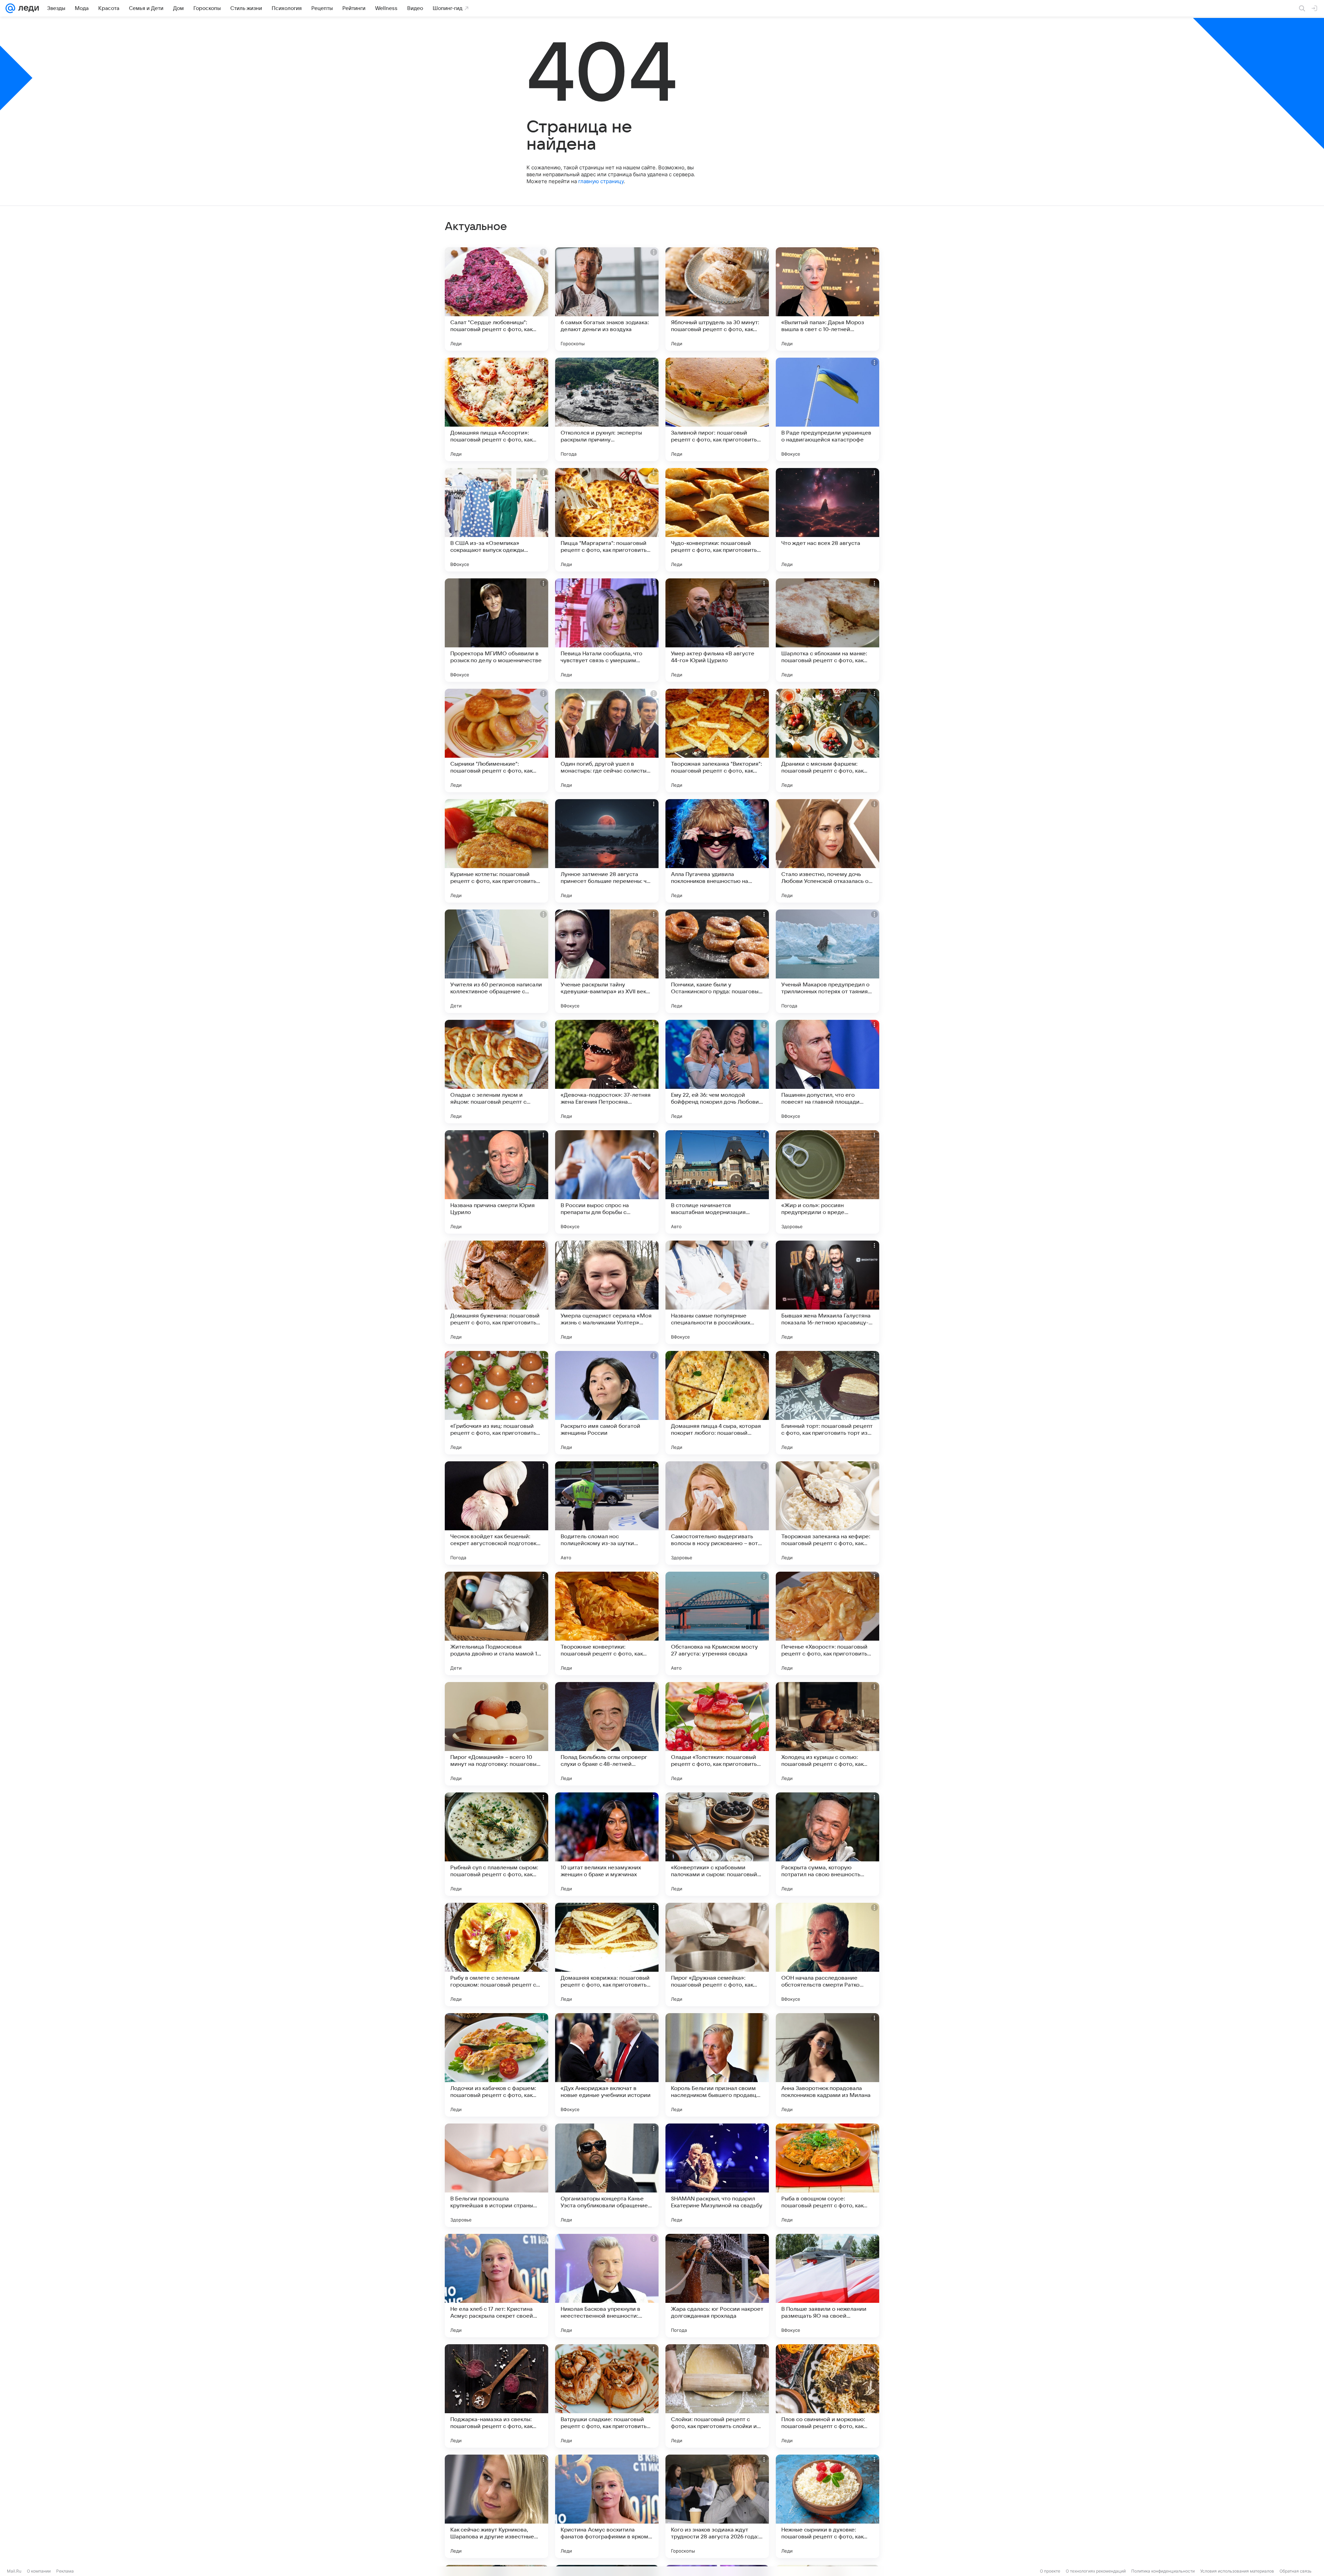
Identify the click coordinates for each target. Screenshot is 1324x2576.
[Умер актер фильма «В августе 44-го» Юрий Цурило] (717, 630)
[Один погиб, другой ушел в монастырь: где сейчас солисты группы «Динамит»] (607, 740)
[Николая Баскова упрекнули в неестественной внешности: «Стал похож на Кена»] (607, 2286)
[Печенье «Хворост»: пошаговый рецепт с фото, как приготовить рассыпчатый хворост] (827, 1623)
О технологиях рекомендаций (1096, 2571)
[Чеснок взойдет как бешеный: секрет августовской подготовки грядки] (496, 1513)
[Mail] (10, 8)
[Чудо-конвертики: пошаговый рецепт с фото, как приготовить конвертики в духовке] (717, 520)
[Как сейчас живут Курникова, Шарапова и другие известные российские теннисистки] (496, 2506)
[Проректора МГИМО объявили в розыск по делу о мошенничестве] (496, 630)
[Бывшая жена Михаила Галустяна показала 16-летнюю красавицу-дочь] (827, 1292)
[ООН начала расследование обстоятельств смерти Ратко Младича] (827, 1955)
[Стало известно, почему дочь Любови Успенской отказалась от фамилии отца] (827, 851)
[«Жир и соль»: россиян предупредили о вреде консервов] (827, 1182)
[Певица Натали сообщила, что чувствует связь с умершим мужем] (607, 630)
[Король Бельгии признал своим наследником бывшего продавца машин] (717, 2065)
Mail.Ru (14, 2571)
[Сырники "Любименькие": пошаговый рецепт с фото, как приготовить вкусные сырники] (496, 740)
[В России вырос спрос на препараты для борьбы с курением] (607, 1182)
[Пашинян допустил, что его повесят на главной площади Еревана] (827, 1072)
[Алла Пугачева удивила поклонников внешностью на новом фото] (717, 851)
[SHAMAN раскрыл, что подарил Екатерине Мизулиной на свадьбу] (717, 2175)
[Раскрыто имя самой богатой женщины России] (607, 1403)
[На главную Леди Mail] (27, 8)
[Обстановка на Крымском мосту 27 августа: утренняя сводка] (717, 1623)
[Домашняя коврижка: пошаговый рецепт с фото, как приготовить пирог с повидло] (607, 1955)
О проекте (1050, 2571)
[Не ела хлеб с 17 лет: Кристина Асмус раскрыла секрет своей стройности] (496, 2286)
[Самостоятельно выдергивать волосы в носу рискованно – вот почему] (717, 1513)
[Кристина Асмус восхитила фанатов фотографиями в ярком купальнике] (607, 2506)
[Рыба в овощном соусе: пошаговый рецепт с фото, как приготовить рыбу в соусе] (827, 2175)
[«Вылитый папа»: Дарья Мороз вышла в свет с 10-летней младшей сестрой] (827, 299)
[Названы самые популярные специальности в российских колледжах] (717, 1292)
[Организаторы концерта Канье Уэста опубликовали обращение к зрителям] (607, 2175)
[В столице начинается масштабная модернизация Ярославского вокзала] (717, 1182)
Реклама (65, 2571)
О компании (39, 2571)
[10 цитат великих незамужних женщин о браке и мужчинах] (607, 1844)
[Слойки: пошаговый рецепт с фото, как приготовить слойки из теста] (717, 2396)
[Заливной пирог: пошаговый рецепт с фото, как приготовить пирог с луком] (717, 409)
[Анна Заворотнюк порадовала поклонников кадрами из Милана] (827, 2065)
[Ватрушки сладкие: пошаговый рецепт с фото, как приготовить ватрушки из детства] (607, 2396)
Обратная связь (1296, 2571)
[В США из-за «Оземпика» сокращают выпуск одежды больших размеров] (496, 520)
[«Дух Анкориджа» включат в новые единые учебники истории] (607, 2065)
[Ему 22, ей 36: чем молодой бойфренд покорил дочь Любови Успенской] (717, 1072)
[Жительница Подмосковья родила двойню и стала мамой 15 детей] (496, 1623)
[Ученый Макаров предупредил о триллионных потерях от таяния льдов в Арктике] (827, 961)
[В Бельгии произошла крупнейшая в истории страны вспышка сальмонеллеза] (496, 2175)
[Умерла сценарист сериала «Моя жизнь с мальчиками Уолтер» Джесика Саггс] (607, 1292)
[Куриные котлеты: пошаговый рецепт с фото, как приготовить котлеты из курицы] (496, 851)
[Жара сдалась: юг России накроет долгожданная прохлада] (717, 2286)
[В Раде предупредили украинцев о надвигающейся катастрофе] (827, 409)
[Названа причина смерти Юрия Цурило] (496, 1182)
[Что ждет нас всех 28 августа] (827, 520)
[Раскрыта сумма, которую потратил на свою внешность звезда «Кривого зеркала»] (827, 1844)
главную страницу (601, 181)
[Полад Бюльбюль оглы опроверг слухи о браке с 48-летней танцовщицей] (607, 1734)
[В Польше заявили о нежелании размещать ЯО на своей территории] (827, 2286)
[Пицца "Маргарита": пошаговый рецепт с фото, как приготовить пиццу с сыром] (607, 520)
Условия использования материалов (1237, 2571)
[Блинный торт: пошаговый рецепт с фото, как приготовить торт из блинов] (827, 1403)
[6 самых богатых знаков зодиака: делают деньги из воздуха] (607, 299)
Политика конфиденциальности (1163, 2571)
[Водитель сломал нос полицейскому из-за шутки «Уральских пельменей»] (607, 1513)
